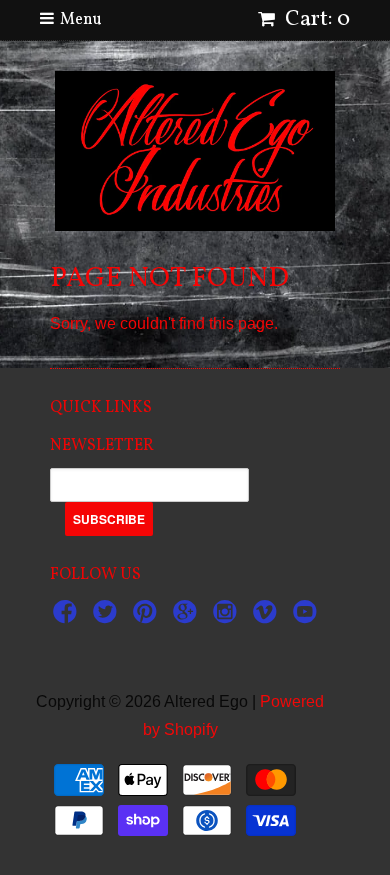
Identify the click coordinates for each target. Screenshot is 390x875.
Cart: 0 (315, 19)
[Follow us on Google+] (188, 617)
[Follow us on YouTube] (308, 617)
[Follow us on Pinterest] (148, 617)
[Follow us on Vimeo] (268, 617)
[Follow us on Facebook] (68, 617)
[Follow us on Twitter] (108, 617)
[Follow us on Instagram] (228, 617)
